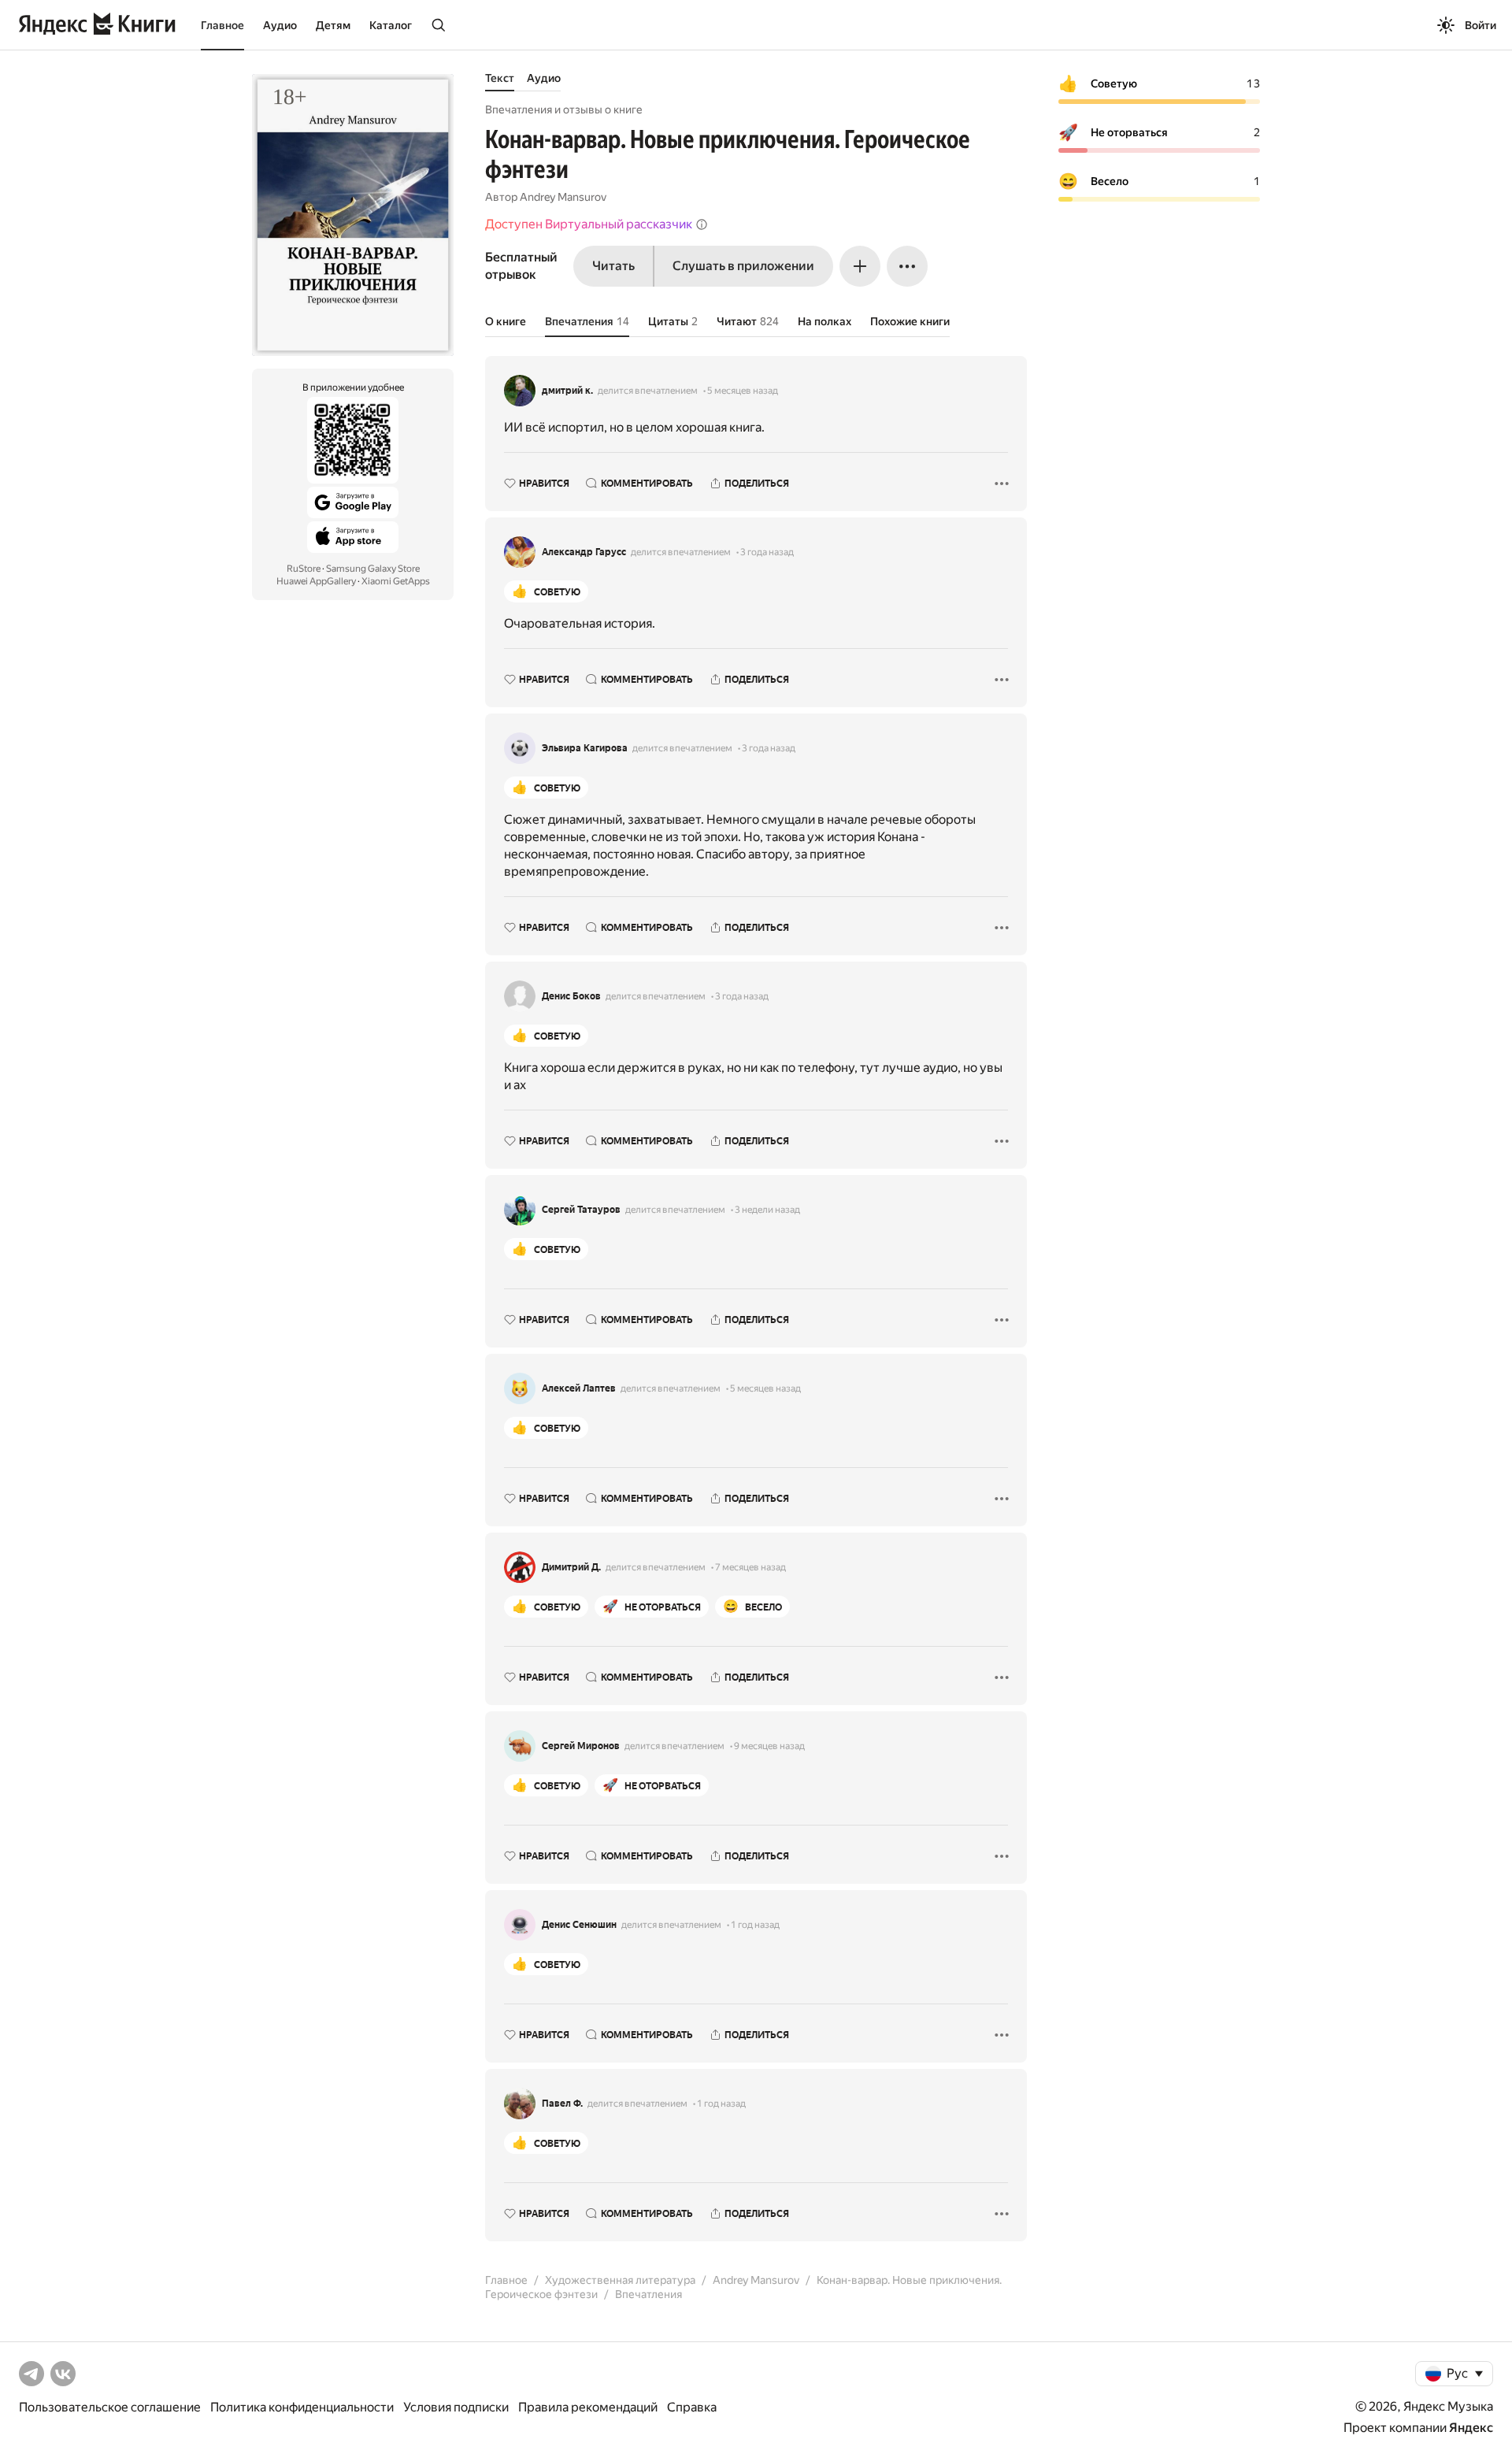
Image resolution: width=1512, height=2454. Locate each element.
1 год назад (755, 1925)
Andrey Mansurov (563, 197)
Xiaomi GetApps (396, 581)
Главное (222, 25)
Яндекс (1471, 2428)
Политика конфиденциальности (302, 2407)
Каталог (391, 25)
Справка (692, 2407)
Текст (500, 78)
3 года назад (767, 552)
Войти (1480, 25)
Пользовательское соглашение (110, 2407)
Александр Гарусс (584, 552)
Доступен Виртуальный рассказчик (589, 224)
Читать (613, 266)
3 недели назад (767, 1210)
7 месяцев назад (750, 1567)
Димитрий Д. (571, 1567)
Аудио (280, 25)
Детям (333, 25)
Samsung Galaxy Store (373, 569)
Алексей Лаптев (579, 1388)
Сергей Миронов (581, 1746)
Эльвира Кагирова (585, 748)
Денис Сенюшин (579, 1925)
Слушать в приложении (743, 266)
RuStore (304, 569)
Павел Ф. (562, 2104)
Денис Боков (571, 996)
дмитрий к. (567, 391)
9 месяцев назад (769, 1746)
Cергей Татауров (581, 1210)
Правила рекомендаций (588, 2407)
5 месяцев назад (743, 391)
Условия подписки (456, 2407)
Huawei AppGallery (316, 581)
